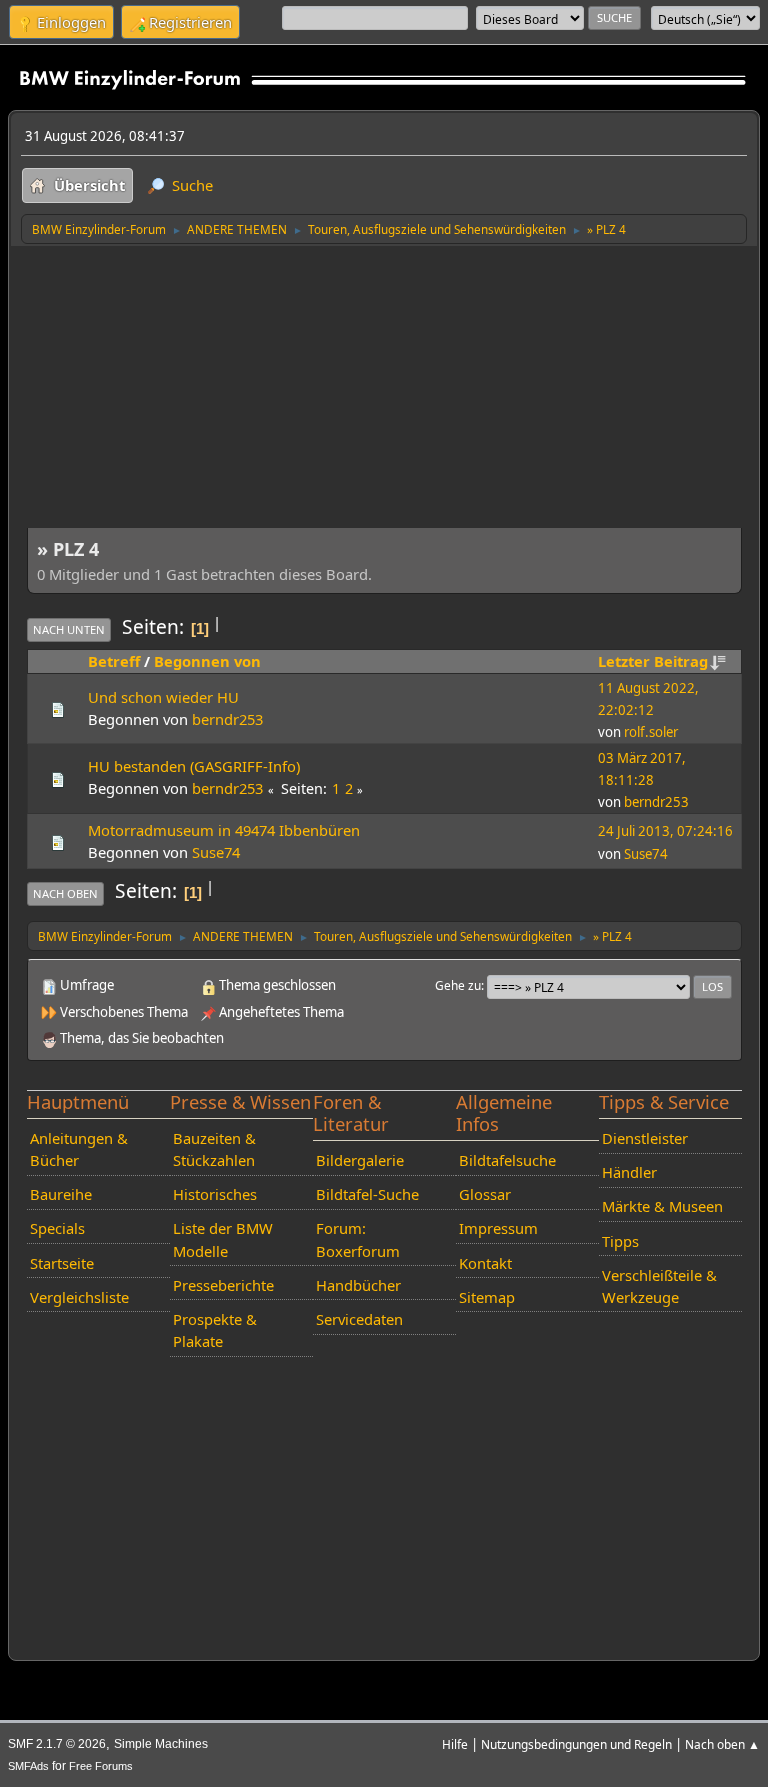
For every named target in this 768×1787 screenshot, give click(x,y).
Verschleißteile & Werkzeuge (659, 1286)
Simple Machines (161, 1744)
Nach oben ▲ (722, 1744)
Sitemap (487, 1297)
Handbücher (358, 1285)
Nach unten (69, 629)
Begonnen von (207, 661)
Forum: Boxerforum (358, 1239)
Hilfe (455, 1744)
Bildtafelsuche (507, 1160)
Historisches (215, 1194)
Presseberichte (223, 1285)
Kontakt (485, 1263)
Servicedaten (359, 1319)
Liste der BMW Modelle (223, 1239)
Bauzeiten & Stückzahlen (214, 1149)
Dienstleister (645, 1138)
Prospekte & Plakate (215, 1330)
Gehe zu (458, 985)
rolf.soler (651, 732)
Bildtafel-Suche (367, 1194)
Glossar (485, 1194)
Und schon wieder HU (163, 697)
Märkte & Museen (662, 1206)
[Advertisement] (384, 395)
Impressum (498, 1228)
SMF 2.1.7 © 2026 (57, 1744)
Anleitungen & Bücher (79, 1149)
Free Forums (101, 1766)
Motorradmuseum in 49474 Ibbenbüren (224, 830)
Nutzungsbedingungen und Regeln (576, 1744)
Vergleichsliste (79, 1297)
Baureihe (61, 1194)
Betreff (114, 661)
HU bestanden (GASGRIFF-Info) (194, 766)
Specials (57, 1228)
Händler (629, 1172)
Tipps (620, 1241)
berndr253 (227, 719)
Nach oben (65, 893)
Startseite (62, 1263)
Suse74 (216, 852)
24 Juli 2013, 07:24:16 (665, 831)
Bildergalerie (360, 1160)
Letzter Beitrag (653, 661)
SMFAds (28, 1766)
